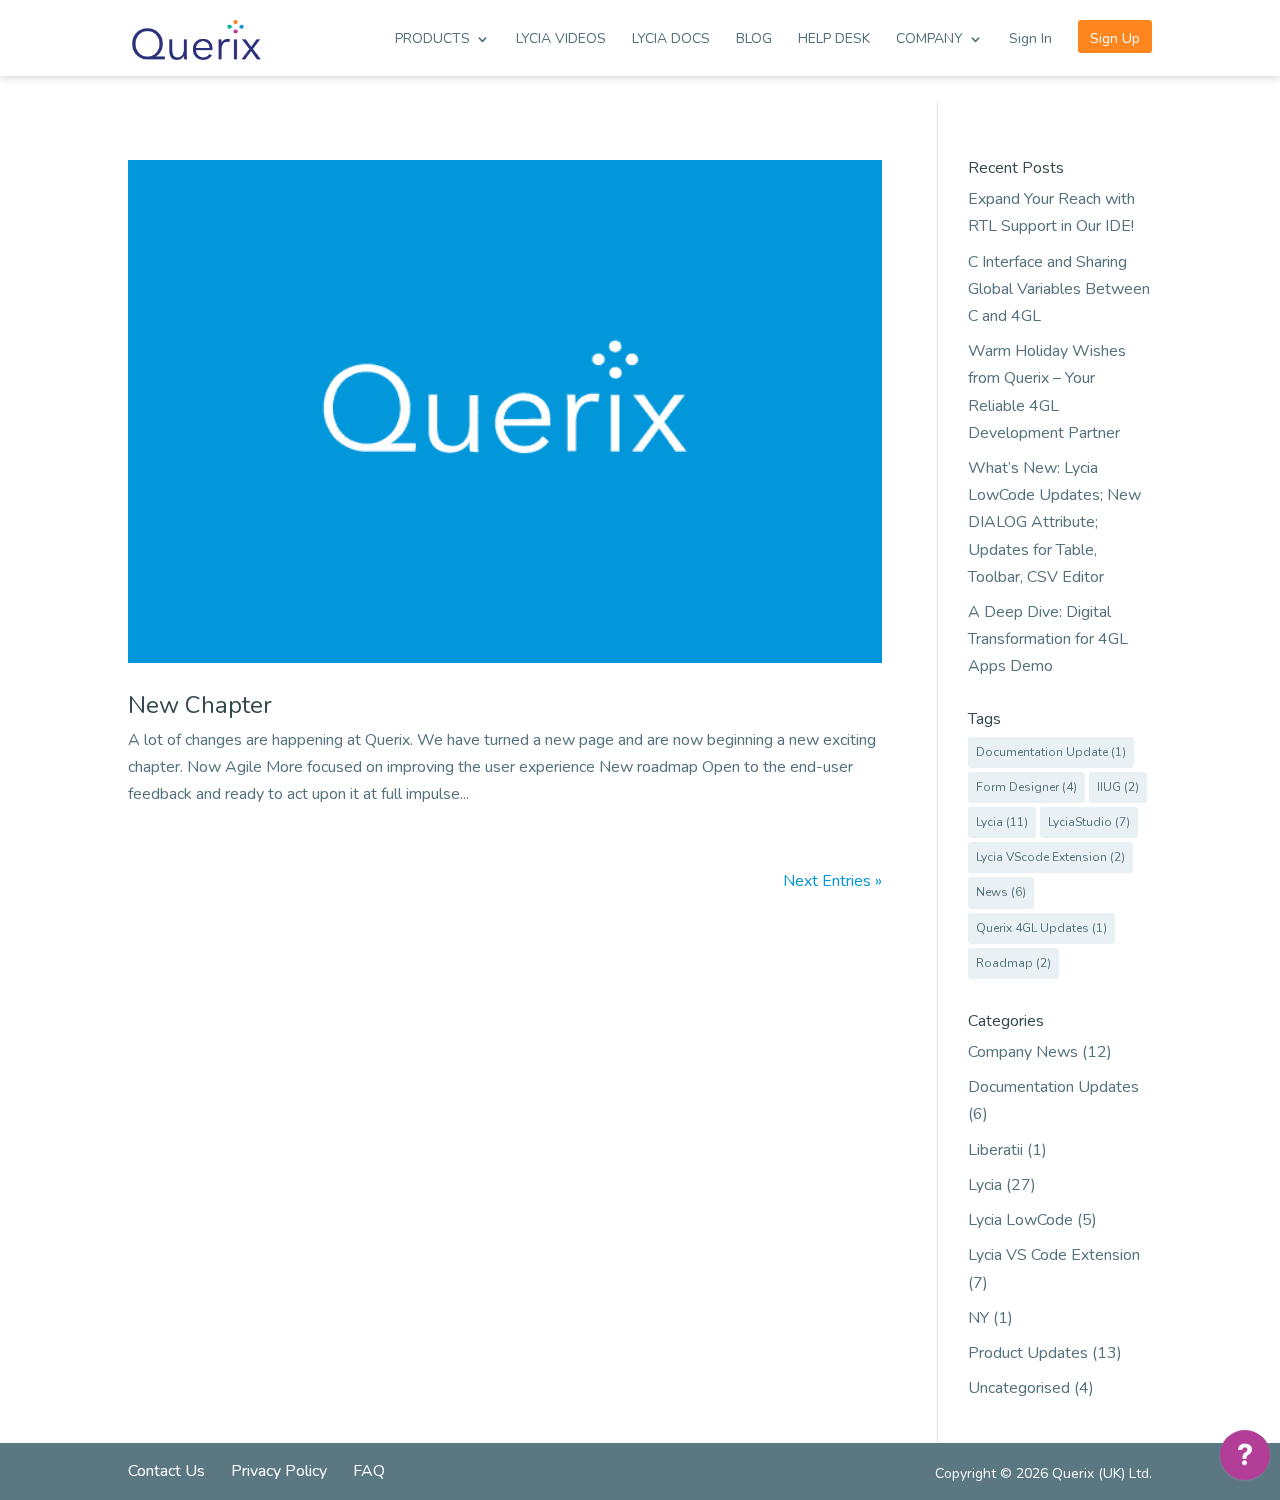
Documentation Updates (1053, 1087)
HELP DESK (834, 40)
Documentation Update (1051, 752)
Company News (1023, 1052)
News (1001, 892)
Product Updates (1028, 1353)
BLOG (754, 40)
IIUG (1118, 787)
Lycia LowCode (1020, 1220)
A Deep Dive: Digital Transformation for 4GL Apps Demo (1048, 639)
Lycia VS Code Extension (1054, 1255)
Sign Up (1115, 38)
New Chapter (200, 705)
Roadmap (1013, 963)
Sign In (1030, 40)
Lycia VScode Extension (1050, 857)
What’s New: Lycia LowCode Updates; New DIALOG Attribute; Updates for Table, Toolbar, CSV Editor (1054, 522)
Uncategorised (1019, 1388)
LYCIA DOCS (671, 40)
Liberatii (995, 1150)
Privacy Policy (279, 1471)
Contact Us (166, 1471)
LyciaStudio (1089, 822)
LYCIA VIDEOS (561, 40)
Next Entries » (832, 881)
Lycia (1002, 822)
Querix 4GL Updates (1041, 928)
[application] (1245, 1460)
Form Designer (1026, 787)
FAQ (369, 1471)
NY (978, 1318)
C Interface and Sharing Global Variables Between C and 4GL (1059, 289)
